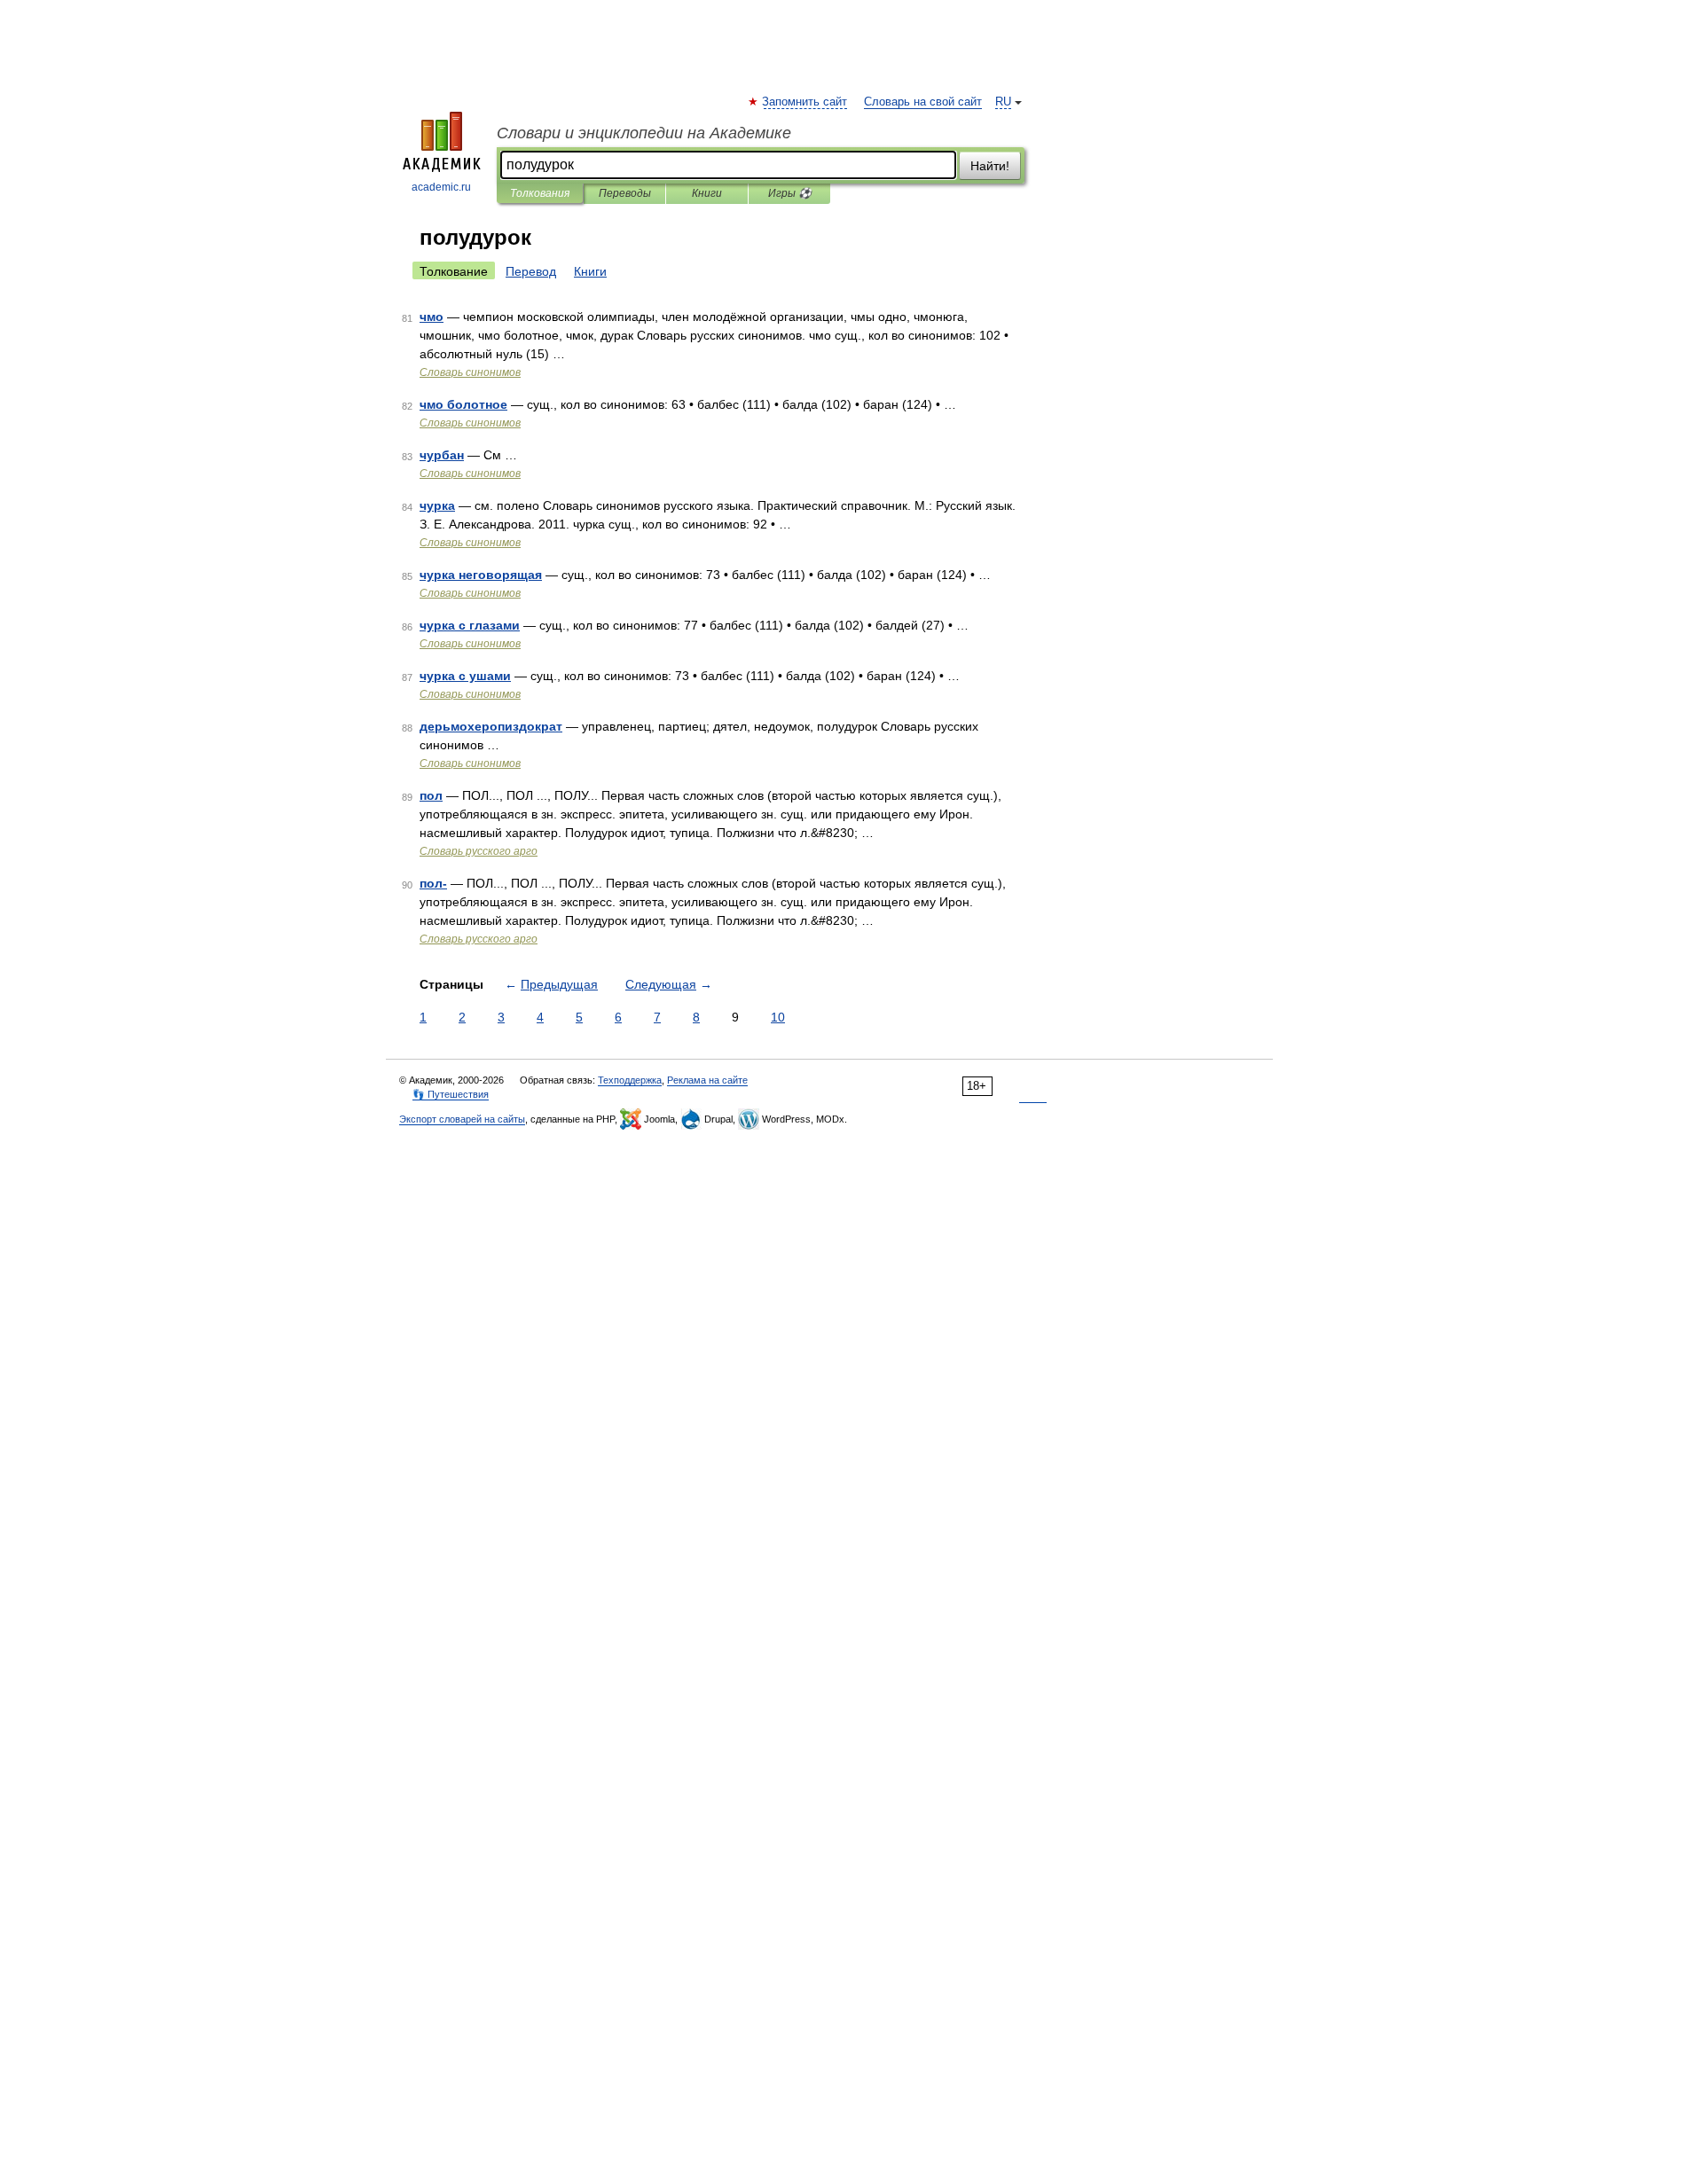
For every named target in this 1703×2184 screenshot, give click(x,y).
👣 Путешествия (451, 1094)
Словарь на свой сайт (923, 102)
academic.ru (441, 187)
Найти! (990, 166)
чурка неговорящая (481, 575)
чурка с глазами (470, 625)
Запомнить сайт (805, 102)
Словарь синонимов (470, 372)
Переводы (625, 193)
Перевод (531, 271)
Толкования (540, 193)
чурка (437, 505)
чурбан (442, 455)
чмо (432, 317)
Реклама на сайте (707, 1080)
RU (1003, 102)
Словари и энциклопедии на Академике (644, 133)
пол (431, 795)
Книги (707, 193)
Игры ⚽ (790, 193)
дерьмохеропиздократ (491, 726)
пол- (433, 883)
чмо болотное (463, 404)
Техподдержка (630, 1080)
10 (778, 1017)
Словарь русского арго (479, 851)
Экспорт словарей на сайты (462, 1119)
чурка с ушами (465, 676)
